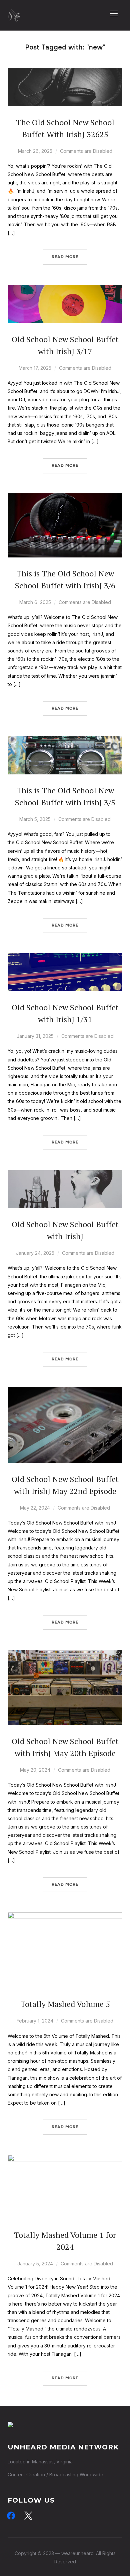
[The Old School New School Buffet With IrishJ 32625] (65, 72)
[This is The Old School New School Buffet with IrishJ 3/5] (65, 740)
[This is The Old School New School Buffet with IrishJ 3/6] (65, 497)
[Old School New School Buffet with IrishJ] (65, 1174)
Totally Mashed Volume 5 (65, 2004)
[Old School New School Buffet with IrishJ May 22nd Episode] (65, 1391)
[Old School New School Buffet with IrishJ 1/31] (65, 957)
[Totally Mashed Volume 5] (65, 1916)
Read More (65, 257)
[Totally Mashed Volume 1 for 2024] (65, 2159)
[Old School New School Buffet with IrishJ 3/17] (65, 289)
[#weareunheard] (10, 2426)
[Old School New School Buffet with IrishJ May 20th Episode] (65, 1654)
